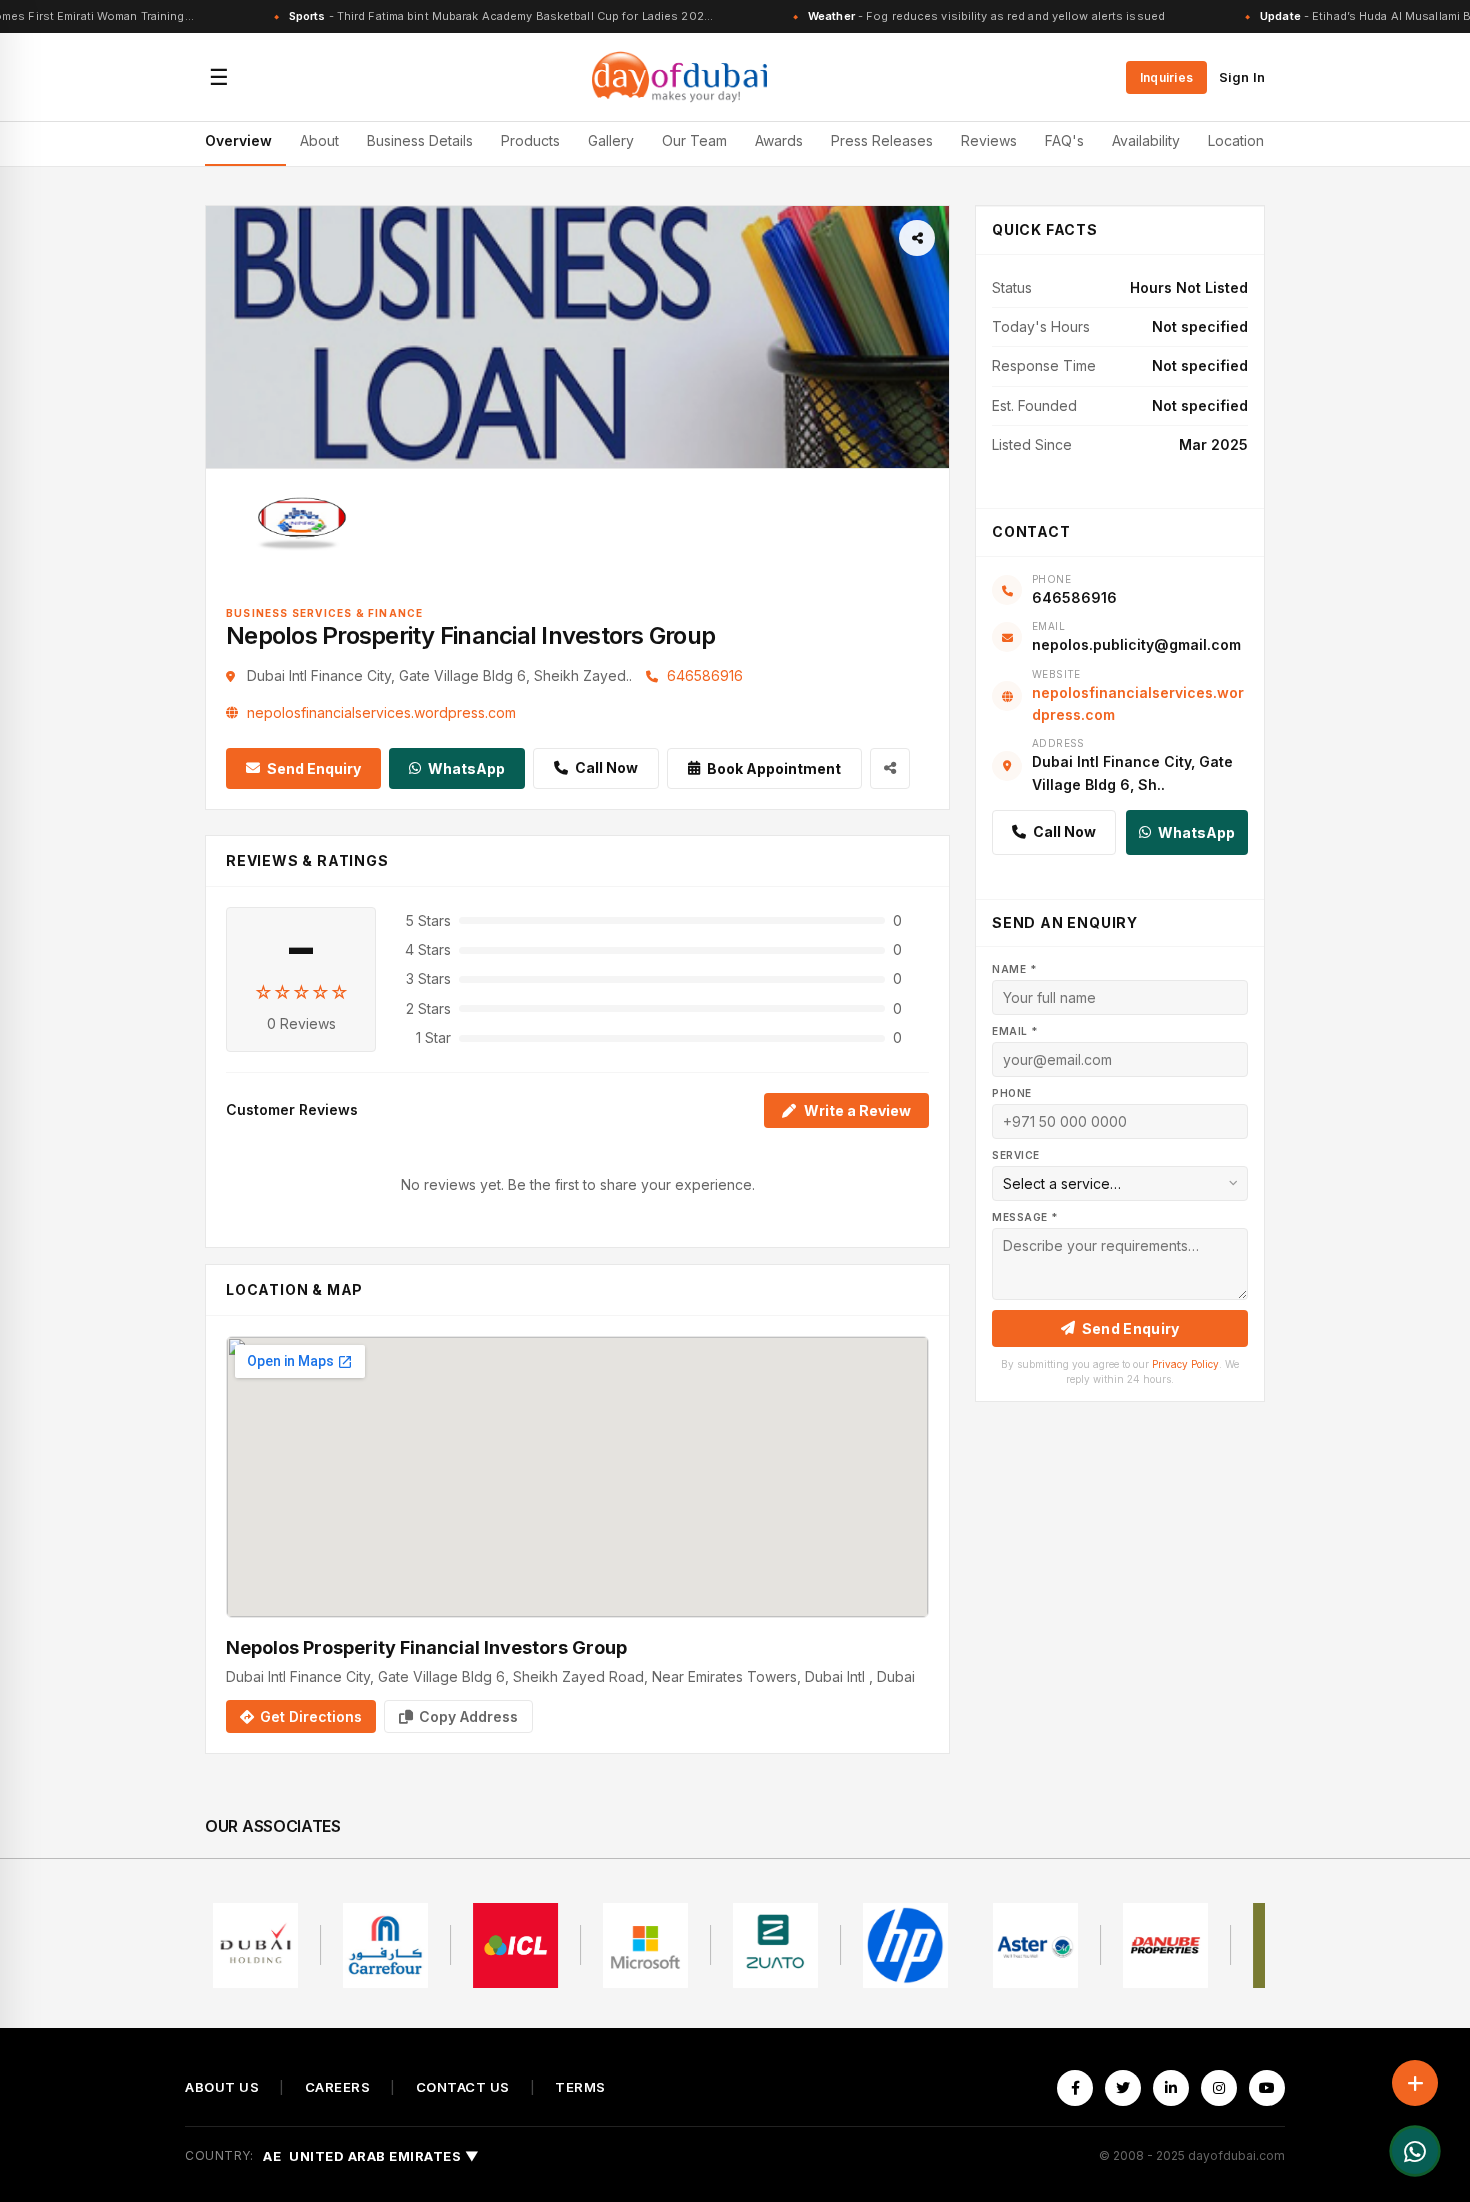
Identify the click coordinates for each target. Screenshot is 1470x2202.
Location (1236, 140)
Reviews (989, 140)
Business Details (420, 140)
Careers (338, 2087)
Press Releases (882, 140)
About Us (222, 2087)
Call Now (606, 767)
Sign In (1242, 77)
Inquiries (1166, 77)
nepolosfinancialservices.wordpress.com (381, 712)
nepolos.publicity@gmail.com (1136, 644)
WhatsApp (466, 768)
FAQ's (1064, 140)
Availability (1146, 140)
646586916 (705, 675)
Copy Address (468, 1716)
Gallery (611, 140)
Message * (1025, 1217)
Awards (779, 140)
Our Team (694, 140)
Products (530, 140)
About (319, 140)
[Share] (917, 238)
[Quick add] (1415, 2083)
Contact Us (463, 2087)
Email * (1015, 1031)
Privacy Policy (1185, 1364)
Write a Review (857, 1110)
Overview (238, 140)
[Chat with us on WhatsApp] (1415, 2151)
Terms (580, 2087)
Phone (1012, 1093)
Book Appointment (774, 768)
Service (1016, 1155)
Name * (1014, 969)
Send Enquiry (314, 768)
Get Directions (311, 1716)
